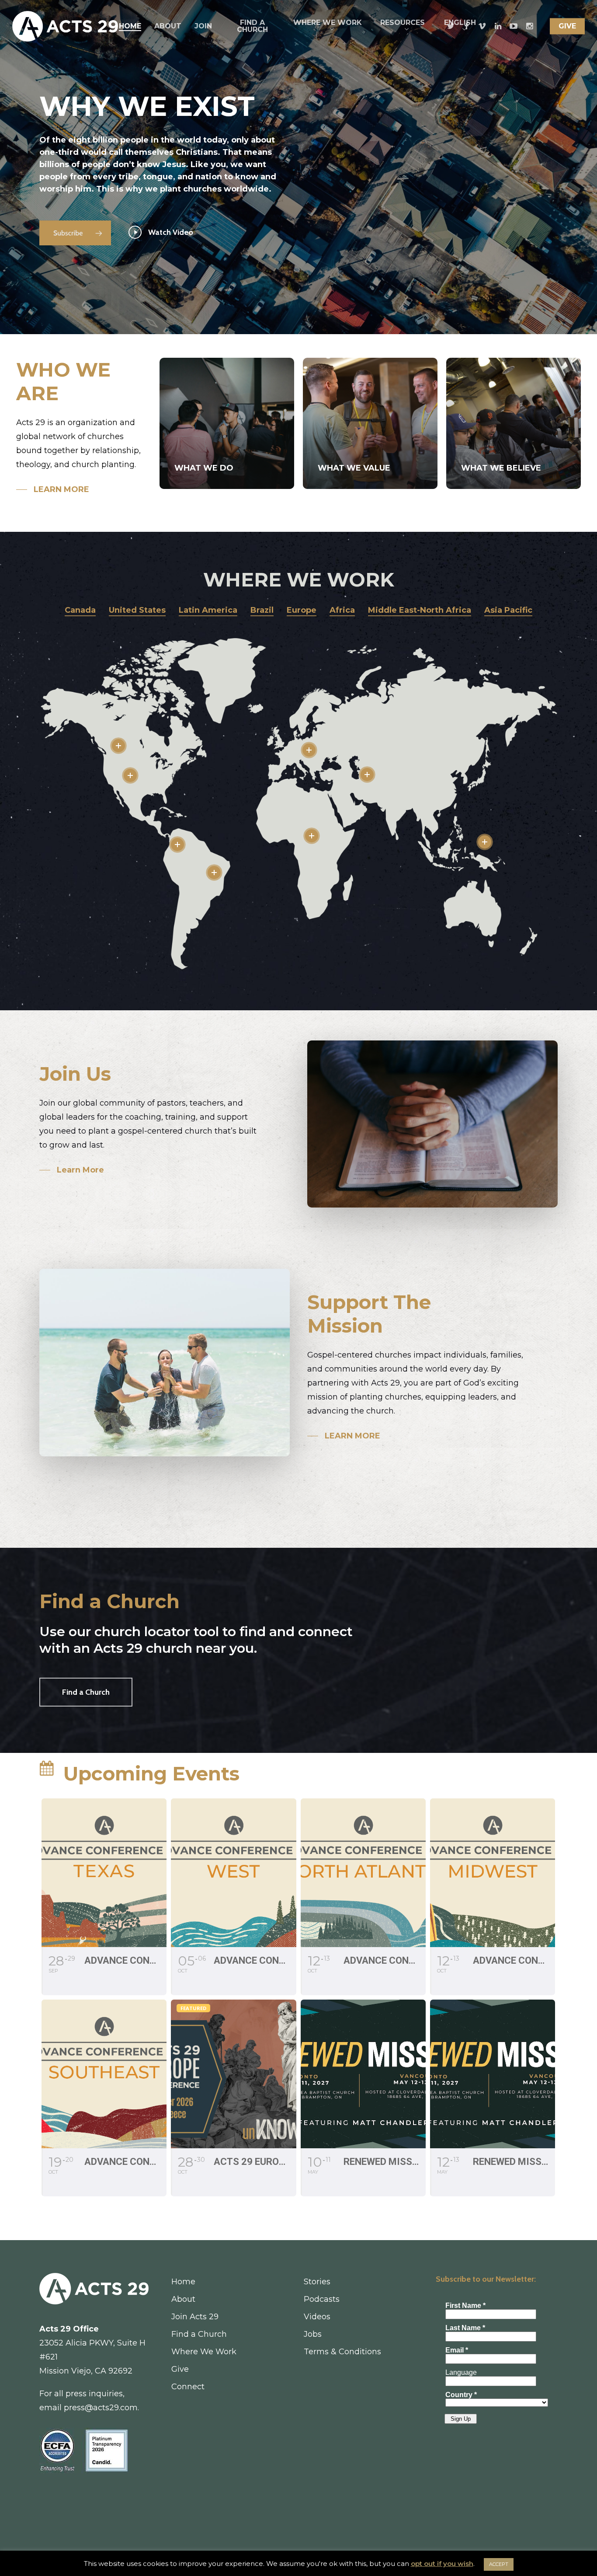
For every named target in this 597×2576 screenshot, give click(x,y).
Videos (317, 2317)
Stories (317, 2282)
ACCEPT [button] (499, 2564)
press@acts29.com (101, 2408)
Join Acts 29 (195, 2317)
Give (567, 26)
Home (130, 26)
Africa (342, 610)
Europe (302, 610)
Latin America (208, 610)
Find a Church (252, 26)
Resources (403, 23)
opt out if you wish (442, 2564)
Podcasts (322, 2299)
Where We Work (328, 23)
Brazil (262, 610)
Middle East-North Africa (420, 610)
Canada (80, 610)
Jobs (313, 2334)
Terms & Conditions (342, 2352)
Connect (188, 2387)
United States (137, 610)
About (168, 26)
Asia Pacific (508, 610)
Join (203, 26)
